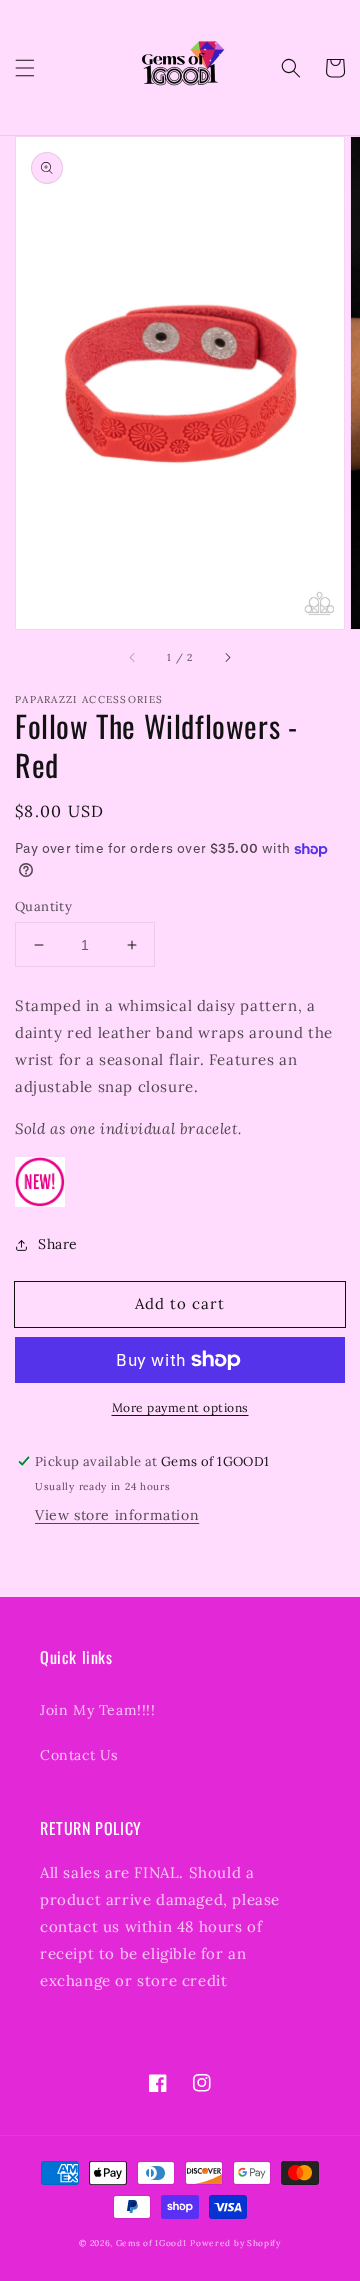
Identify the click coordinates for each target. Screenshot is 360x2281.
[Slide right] (227, 657)
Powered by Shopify (235, 2243)
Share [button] (58, 1244)
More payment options (180, 1407)
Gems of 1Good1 (151, 2243)
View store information (117, 1515)
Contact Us (79, 1755)
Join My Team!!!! (98, 1710)
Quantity (43, 906)
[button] (25, 68)
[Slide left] (133, 657)
